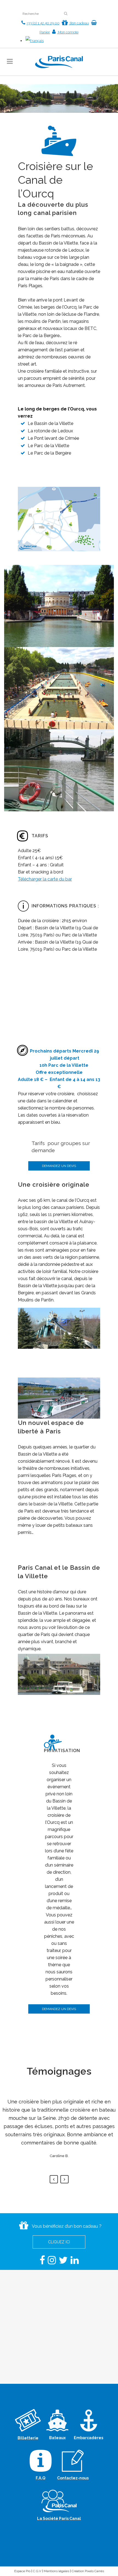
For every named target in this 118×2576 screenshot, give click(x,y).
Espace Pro (22, 2571)
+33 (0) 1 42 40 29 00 (43, 23)
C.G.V (37, 2571)
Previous (54, 2179)
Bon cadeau (79, 23)
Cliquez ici (59, 2242)
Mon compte (68, 32)
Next (64, 2179)
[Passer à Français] (35, 41)
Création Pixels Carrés (88, 2571)
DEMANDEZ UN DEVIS (59, 1166)
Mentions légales (56, 2571)
